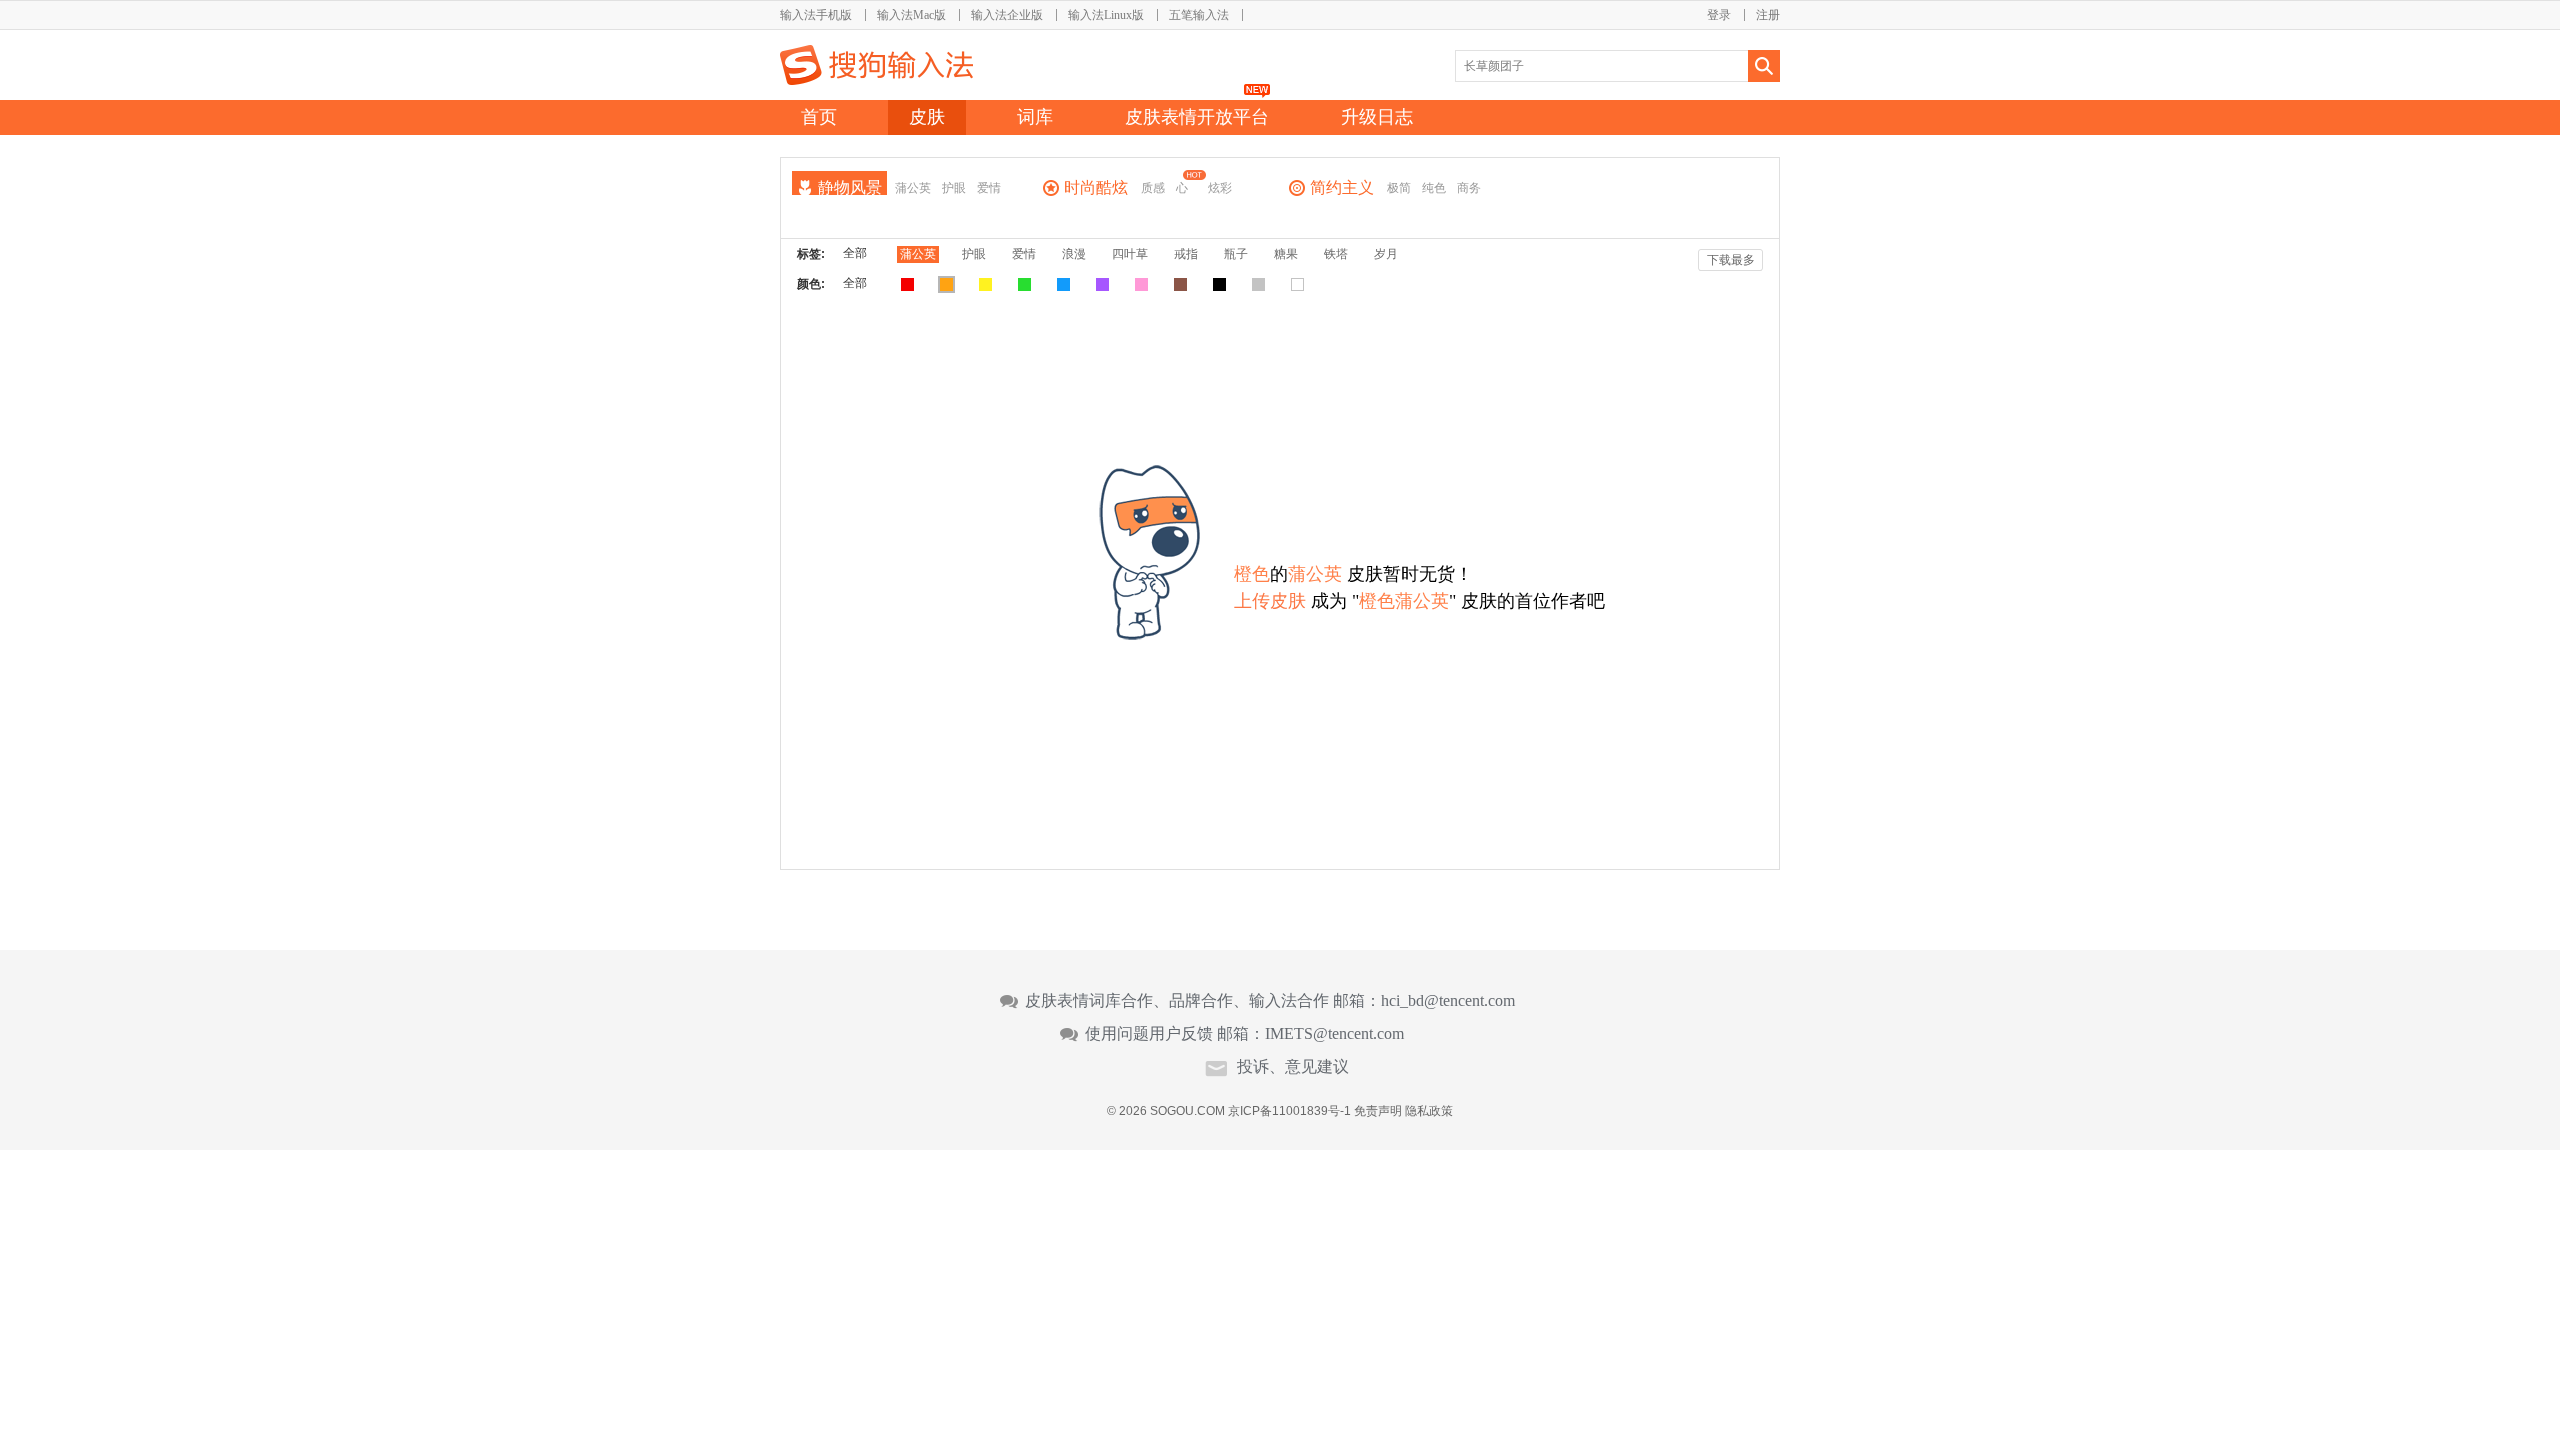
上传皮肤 (1270, 601)
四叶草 (1130, 254)
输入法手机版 (816, 15)
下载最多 (1731, 260)
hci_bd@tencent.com (1448, 1001)
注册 (1768, 15)
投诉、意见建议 (1293, 1067)
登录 (1719, 15)
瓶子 (1236, 254)
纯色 (1434, 188)
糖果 (1286, 254)
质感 (1153, 188)
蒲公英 (913, 188)
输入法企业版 (1007, 15)
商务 (1469, 188)
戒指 (1186, 254)
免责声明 (1378, 1111)
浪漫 (1074, 254)
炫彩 (1220, 188)
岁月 (1386, 254)
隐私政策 (1429, 1111)
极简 (1399, 188)
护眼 (954, 188)
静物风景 (850, 187)
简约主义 (1342, 187)
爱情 (989, 188)
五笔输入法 (1199, 15)
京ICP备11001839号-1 (1289, 1111)
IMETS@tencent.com (1334, 1034)
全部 (855, 253)
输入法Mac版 (911, 15)
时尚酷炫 (1096, 187)
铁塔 (1336, 254)
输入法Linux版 (1106, 15)
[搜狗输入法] (876, 65)
